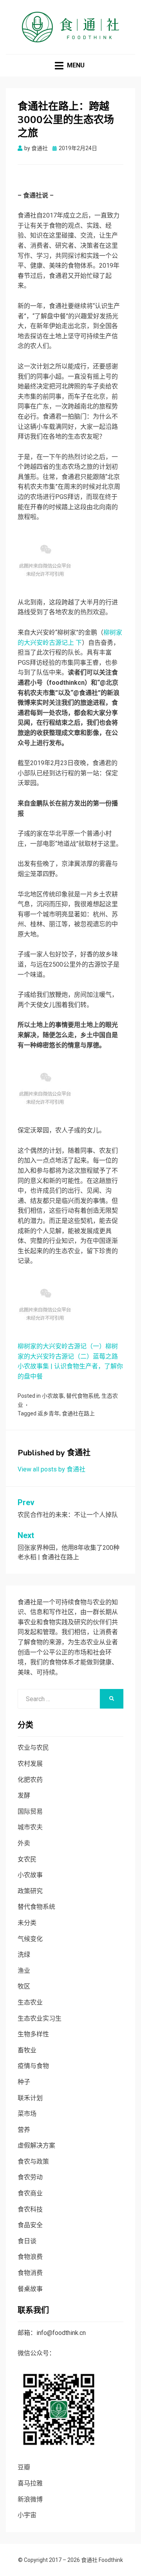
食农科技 (30, 2209)
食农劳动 (30, 2177)
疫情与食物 (33, 2066)
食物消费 (30, 2273)
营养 (24, 2130)
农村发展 (30, 1764)
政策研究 (30, 1891)
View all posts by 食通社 (52, 1469)
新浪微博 (30, 2499)
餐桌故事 (30, 2289)
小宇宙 (27, 2515)
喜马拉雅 (30, 2483)
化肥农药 (30, 1780)
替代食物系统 (83, 1396)
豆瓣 (24, 2467)
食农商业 (30, 2193)
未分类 (27, 1923)
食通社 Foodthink (102, 2560)
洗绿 (24, 1955)
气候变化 (30, 1939)
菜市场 (27, 2114)
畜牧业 (27, 2050)
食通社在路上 (78, 1413)
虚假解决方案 (36, 2145)
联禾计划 (30, 2098)
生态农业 (30, 2002)
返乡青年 (49, 1413)
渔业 (24, 1971)
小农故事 (53, 1396)
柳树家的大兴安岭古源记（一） (61, 1346)
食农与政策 (33, 2161)
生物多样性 (33, 2034)
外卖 (24, 1843)
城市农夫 (30, 1827)
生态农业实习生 (40, 2018)
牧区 (24, 1986)
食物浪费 (30, 2257)
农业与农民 (33, 1748)
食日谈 (27, 2241)
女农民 (27, 1859)
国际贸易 (30, 1811)
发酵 (24, 1795)
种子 (24, 2082)
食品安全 (30, 2225)
